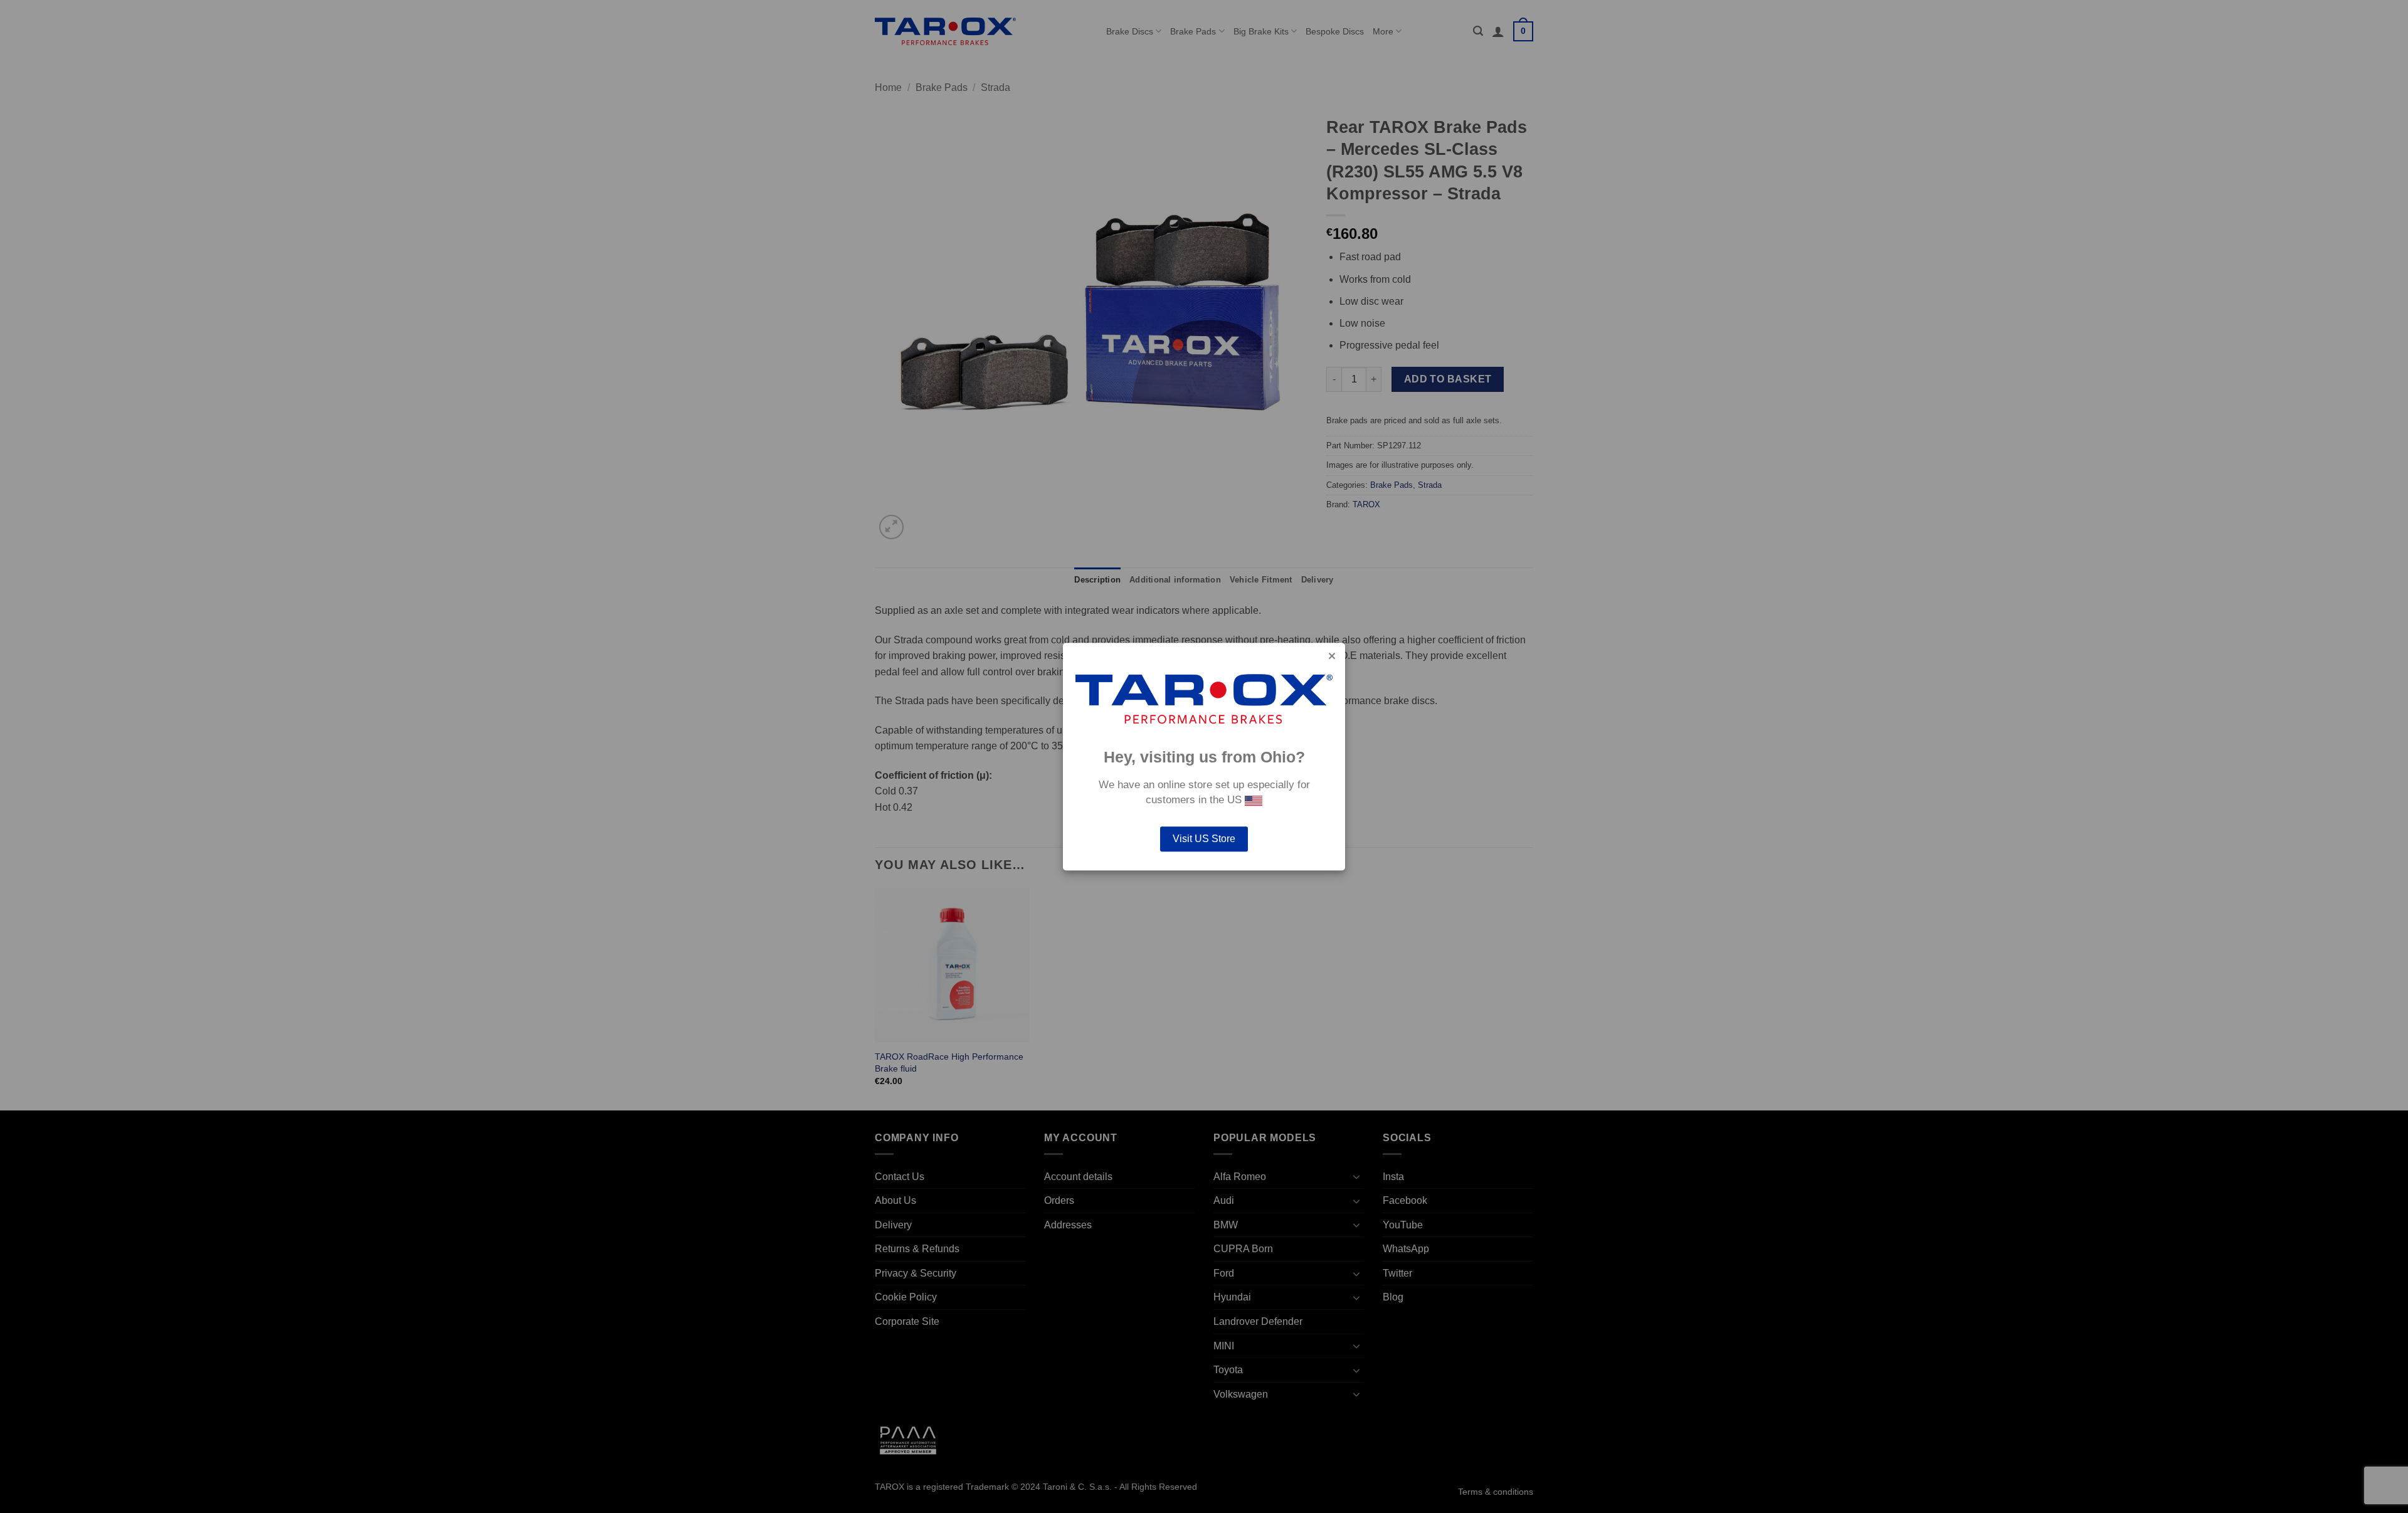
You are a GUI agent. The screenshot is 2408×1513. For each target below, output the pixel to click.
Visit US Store (1204, 839)
